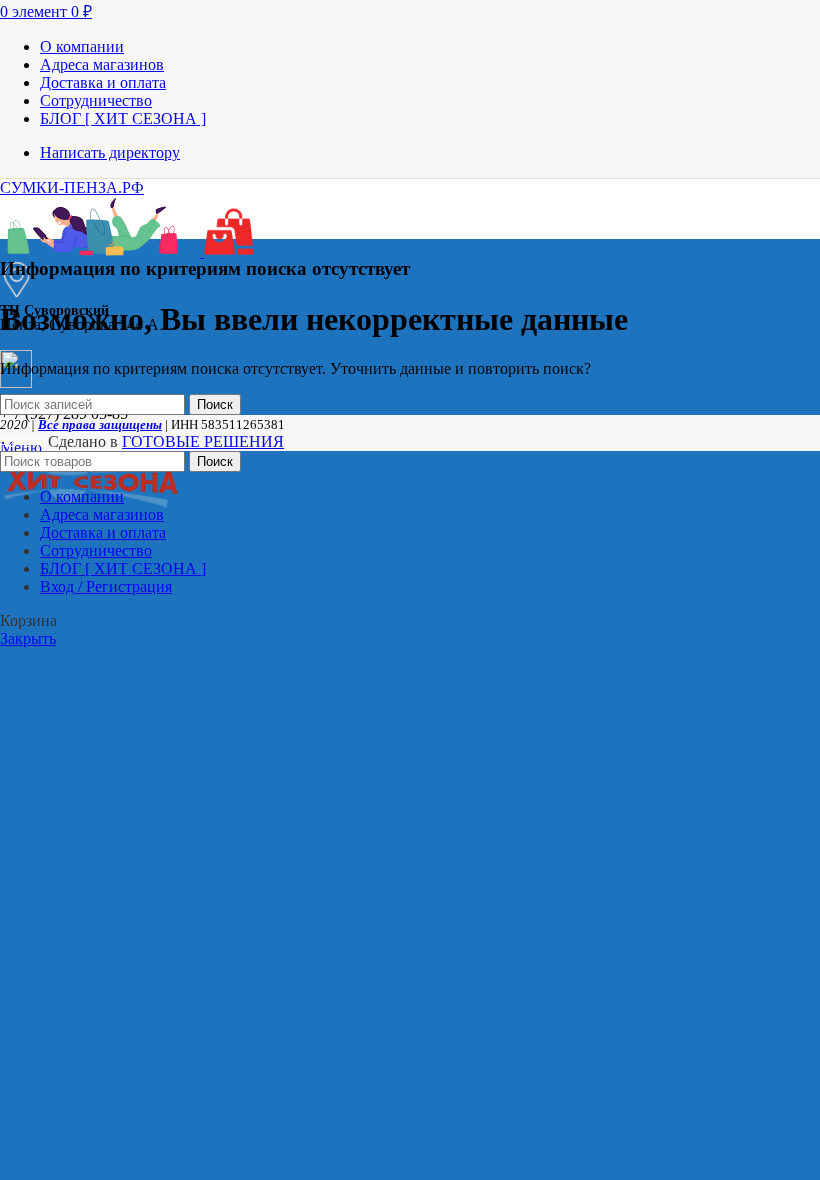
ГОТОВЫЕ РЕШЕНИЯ (203, 441)
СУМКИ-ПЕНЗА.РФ (72, 187)
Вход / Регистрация (106, 586)
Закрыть (28, 638)
